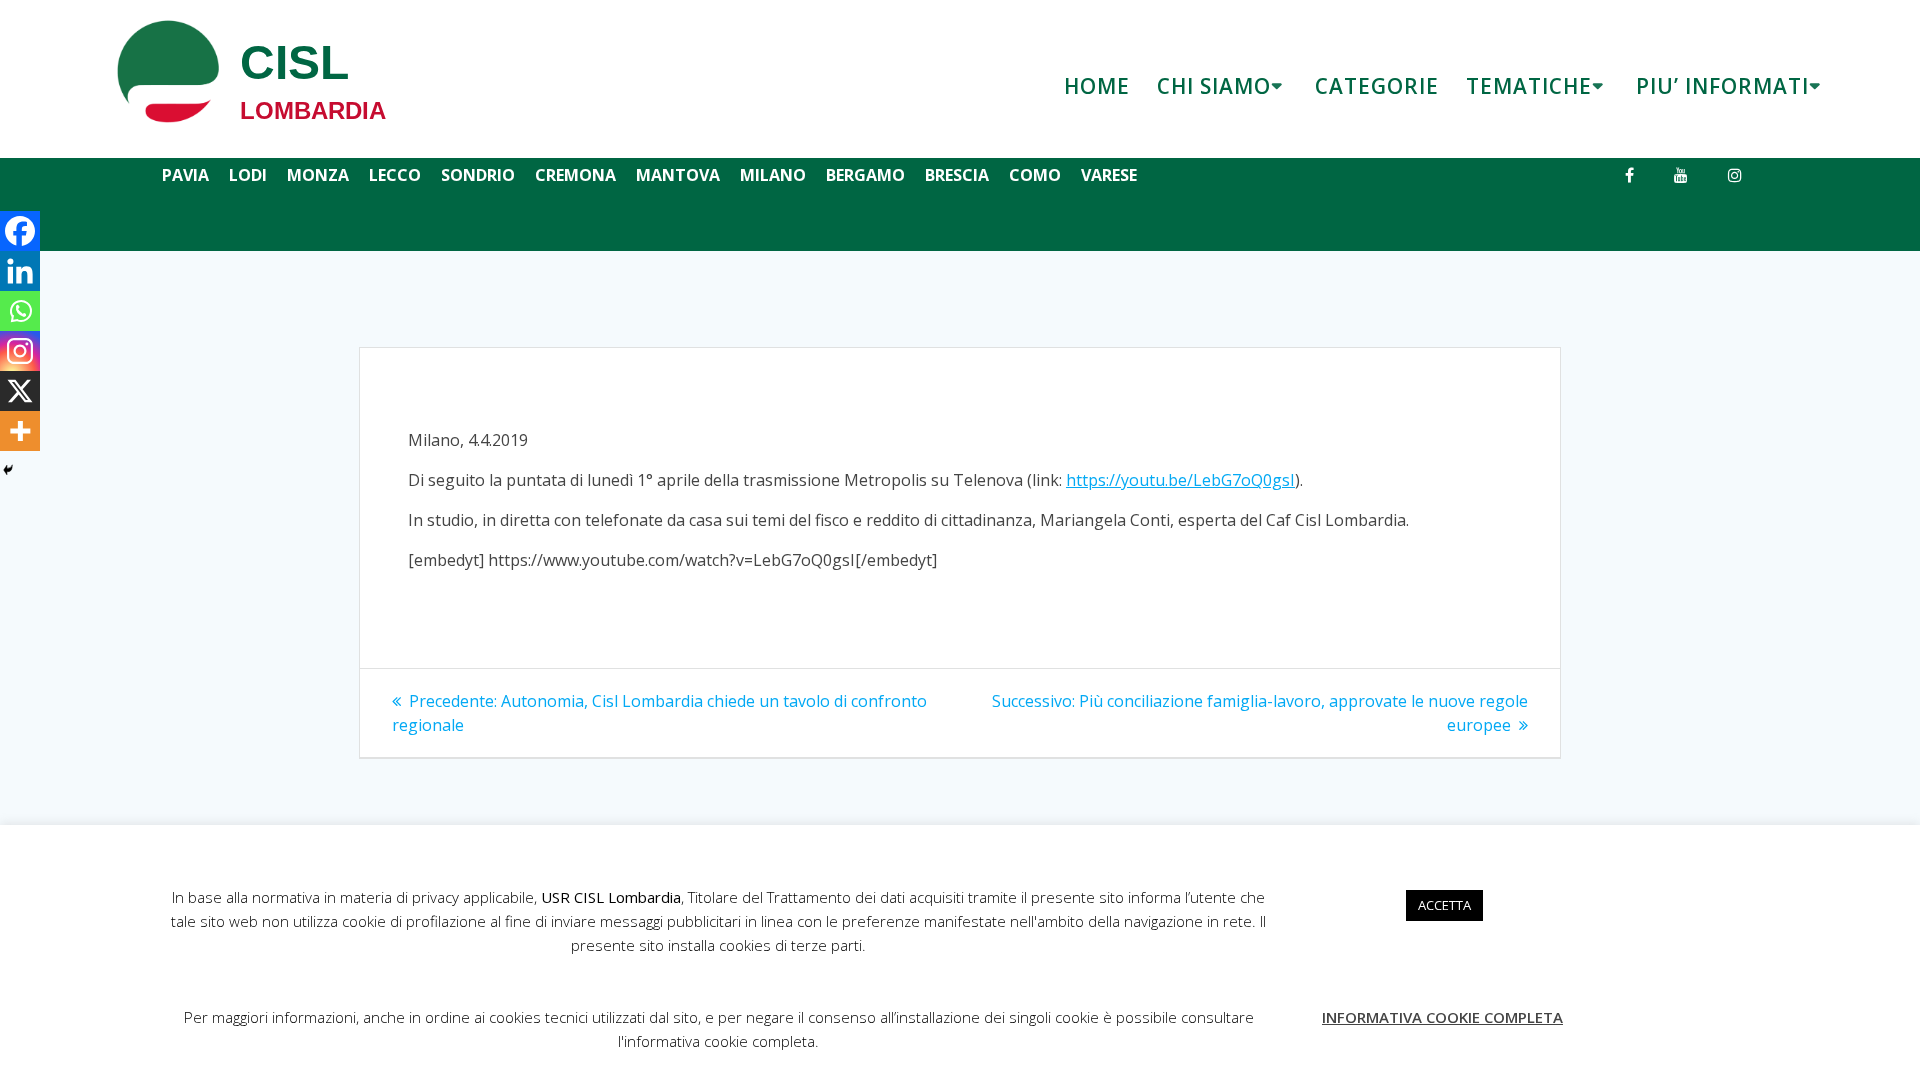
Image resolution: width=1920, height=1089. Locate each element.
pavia (185, 175)
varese (1109, 175)
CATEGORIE (1377, 86)
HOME (1097, 86)
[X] (20, 391)
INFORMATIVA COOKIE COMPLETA (1442, 1017)
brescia (957, 175)
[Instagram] (20, 351)
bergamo (865, 175)
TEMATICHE (1529, 86)
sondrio (478, 175)
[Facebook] (20, 231)
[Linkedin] (20, 271)
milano (773, 175)
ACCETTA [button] (1444, 905)
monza (318, 175)
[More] (20, 431)
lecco (395, 175)
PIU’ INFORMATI (1722, 86)
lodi (248, 175)
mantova (678, 175)
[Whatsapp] (20, 311)
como (1035, 175)
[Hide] (8, 470)
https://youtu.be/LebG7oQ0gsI (1180, 480)
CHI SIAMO (1214, 86)
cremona (575, 175)
